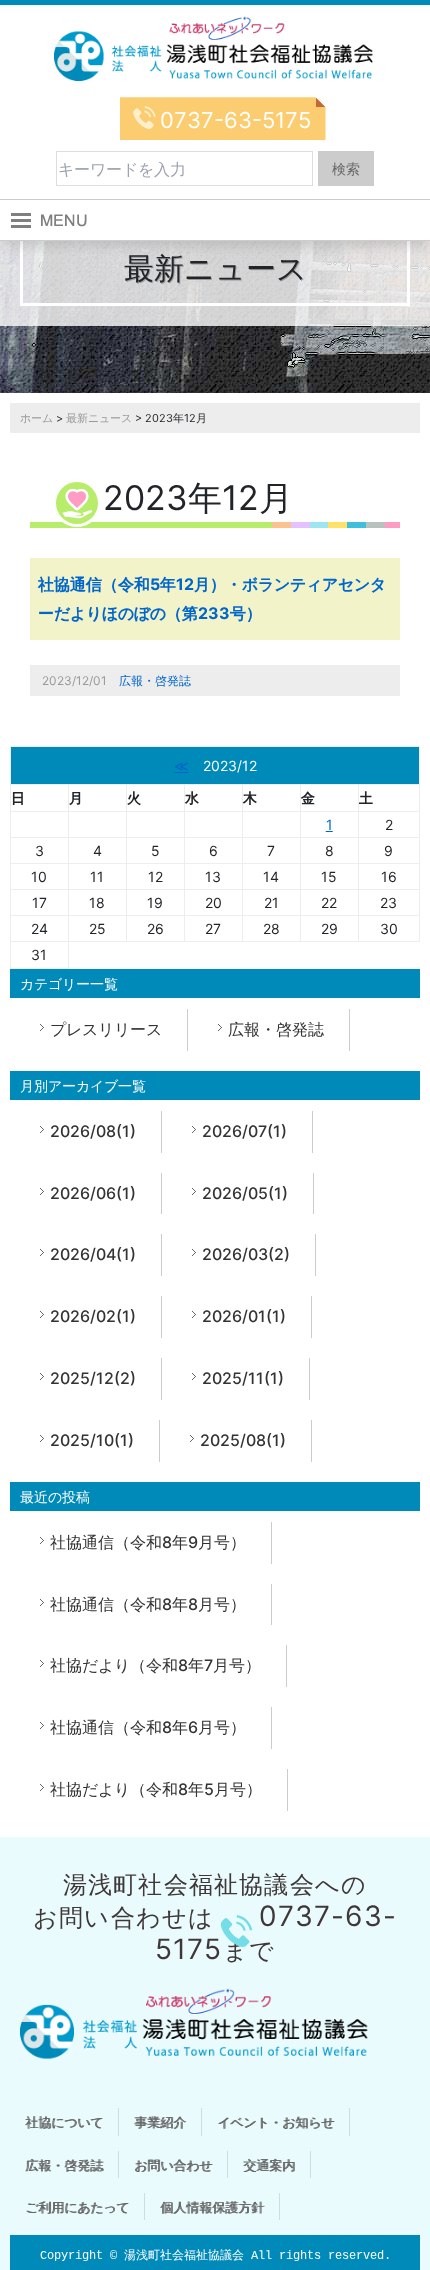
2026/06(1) (93, 1193)
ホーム (36, 418)
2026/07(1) (244, 1131)
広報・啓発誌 (155, 680)
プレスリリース (106, 1029)
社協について (64, 2122)
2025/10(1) (92, 1440)
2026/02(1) (93, 1316)
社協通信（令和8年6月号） (148, 1727)
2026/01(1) (244, 1316)
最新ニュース (99, 418)
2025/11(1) (243, 1378)
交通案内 (269, 2165)
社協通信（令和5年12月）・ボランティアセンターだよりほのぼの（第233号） (212, 598)
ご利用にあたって (77, 2207)
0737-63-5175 (235, 120)
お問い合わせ (173, 2165)
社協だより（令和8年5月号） (156, 1789)
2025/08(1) (243, 1440)
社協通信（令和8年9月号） (148, 1542)
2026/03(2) (246, 1254)
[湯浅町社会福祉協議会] (214, 50)
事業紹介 (160, 2122)
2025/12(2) (93, 1378)
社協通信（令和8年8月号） (148, 1604)
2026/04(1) (93, 1254)
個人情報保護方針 (212, 2207)
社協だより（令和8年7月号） (155, 1665)
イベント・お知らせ (275, 2122)
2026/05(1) (245, 1193)
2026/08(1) (93, 1131)
